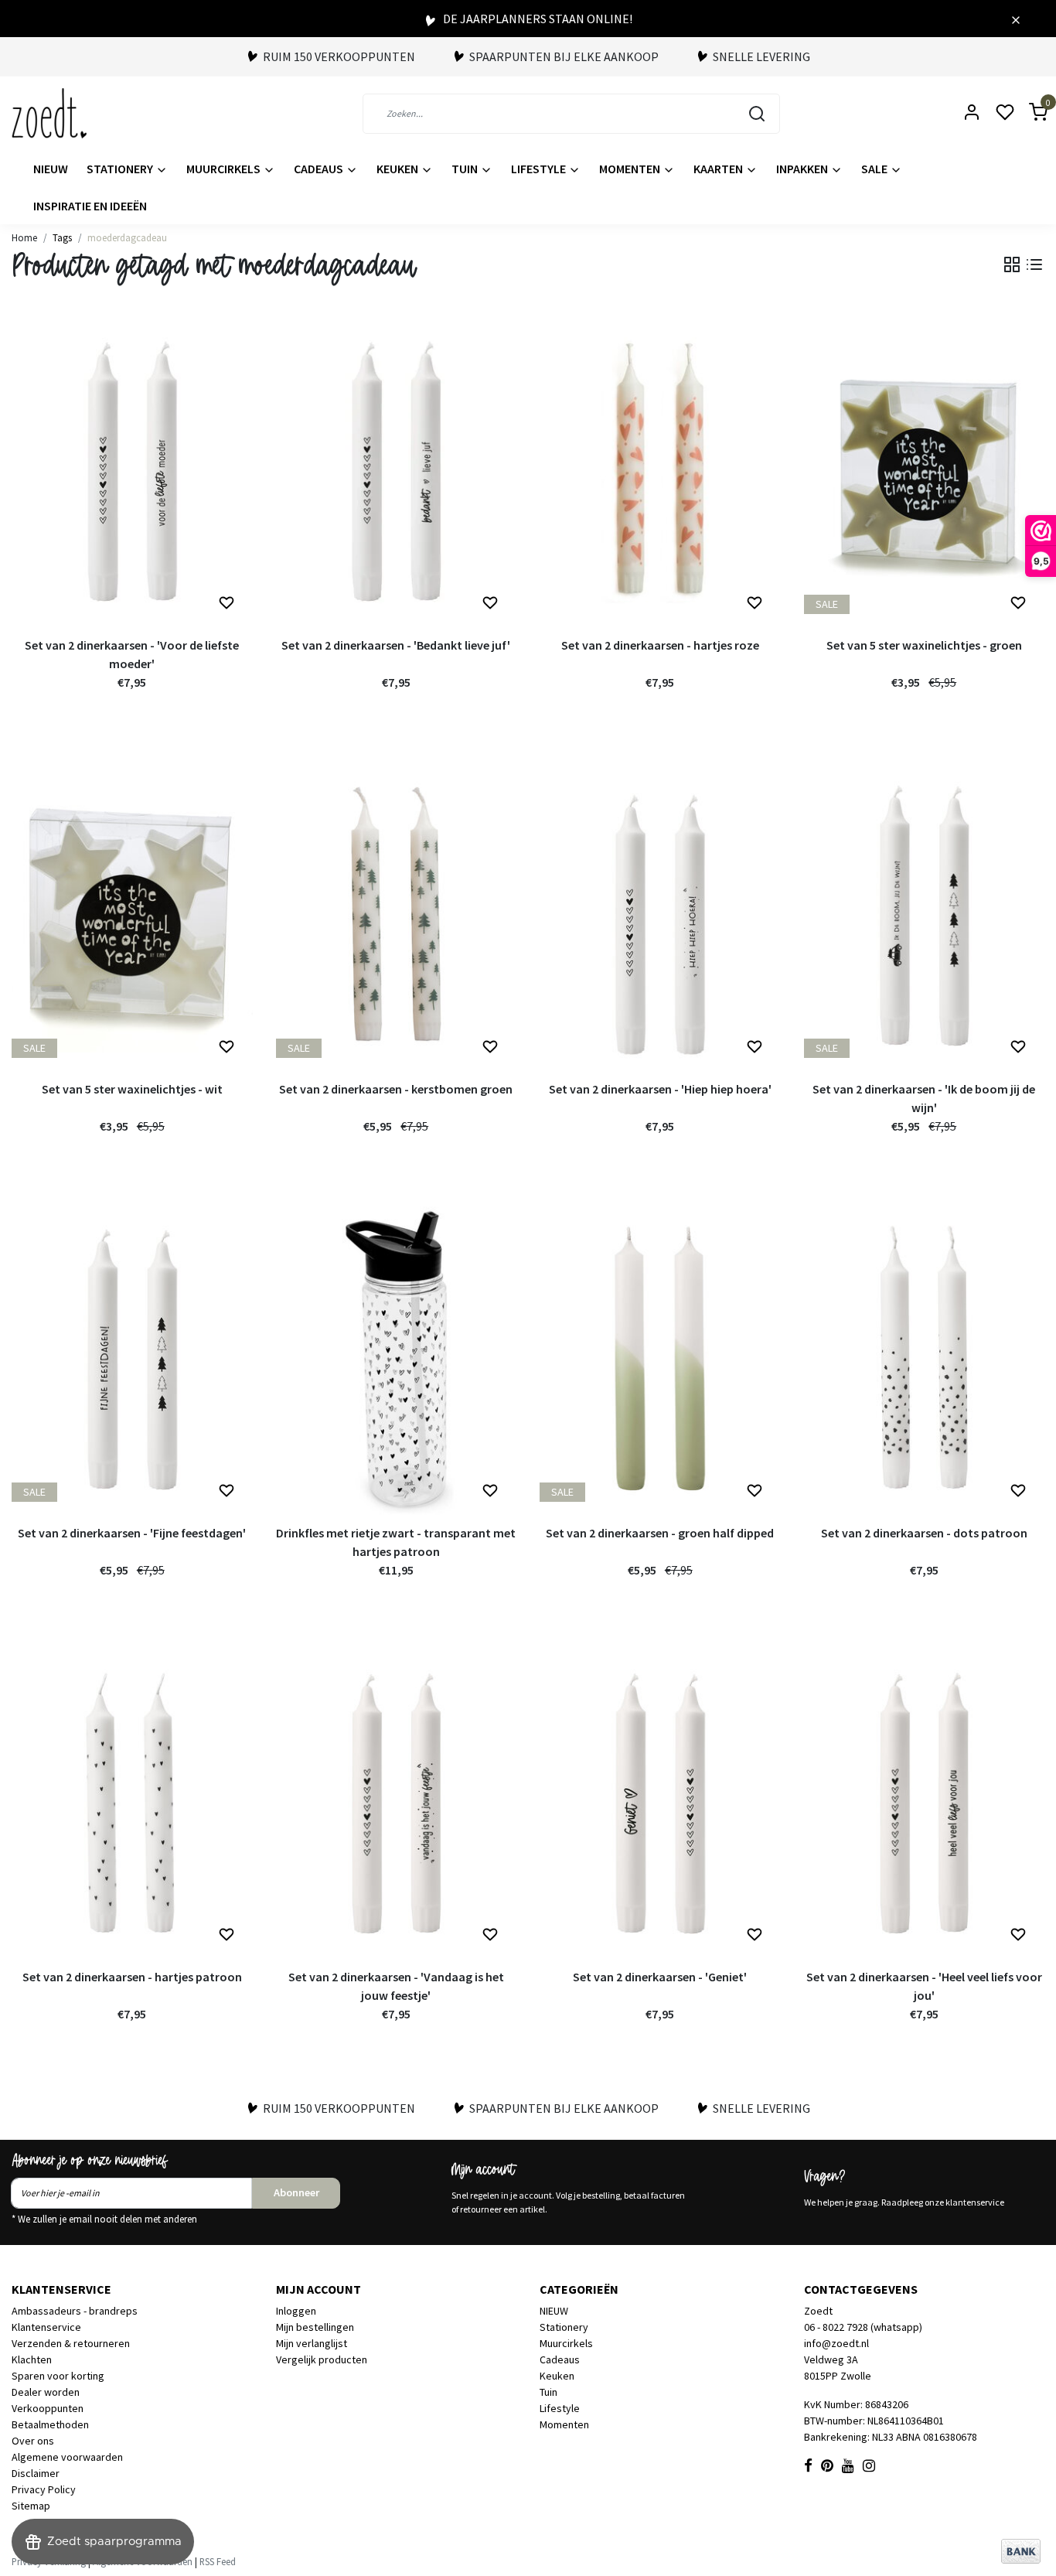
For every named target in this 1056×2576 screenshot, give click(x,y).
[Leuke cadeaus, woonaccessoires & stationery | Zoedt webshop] (49, 113)
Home (24, 237)
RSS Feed (218, 2561)
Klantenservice (46, 2327)
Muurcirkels (225, 169)
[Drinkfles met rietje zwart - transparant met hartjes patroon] (397, 1359)
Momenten (631, 169)
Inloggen (296, 2311)
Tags (62, 237)
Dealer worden (46, 2392)
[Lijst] (1034, 264)
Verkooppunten (48, 2408)
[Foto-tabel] (1012, 264)
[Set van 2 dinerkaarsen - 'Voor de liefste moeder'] (132, 471)
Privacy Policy (44, 2489)
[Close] (1016, 19)
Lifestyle (540, 169)
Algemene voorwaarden (67, 2457)
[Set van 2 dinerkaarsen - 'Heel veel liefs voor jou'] (925, 1803)
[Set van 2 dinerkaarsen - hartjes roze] (660, 471)
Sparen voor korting (58, 2376)
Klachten (32, 2359)
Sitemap (31, 2506)
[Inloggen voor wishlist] (227, 603)
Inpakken (803, 169)
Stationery (121, 169)
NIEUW (51, 169)
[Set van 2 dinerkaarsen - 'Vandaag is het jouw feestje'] (397, 1803)
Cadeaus (320, 169)
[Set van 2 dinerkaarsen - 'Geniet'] (660, 1803)
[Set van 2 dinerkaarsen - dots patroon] (925, 1359)
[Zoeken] (757, 114)
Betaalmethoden (50, 2424)
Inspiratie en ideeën (90, 206)
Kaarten (719, 169)
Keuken (399, 169)
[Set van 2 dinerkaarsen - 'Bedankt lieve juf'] (397, 471)
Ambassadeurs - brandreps (75, 2311)
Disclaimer (36, 2473)
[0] (1029, 113)
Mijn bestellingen (315, 2327)
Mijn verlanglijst (312, 2343)
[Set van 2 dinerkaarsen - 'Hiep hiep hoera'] (660, 915)
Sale (875, 169)
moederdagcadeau (127, 237)
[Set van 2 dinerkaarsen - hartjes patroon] (132, 1803)
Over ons (33, 2441)
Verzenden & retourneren (71, 2343)
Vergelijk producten (322, 2359)
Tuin (466, 169)
